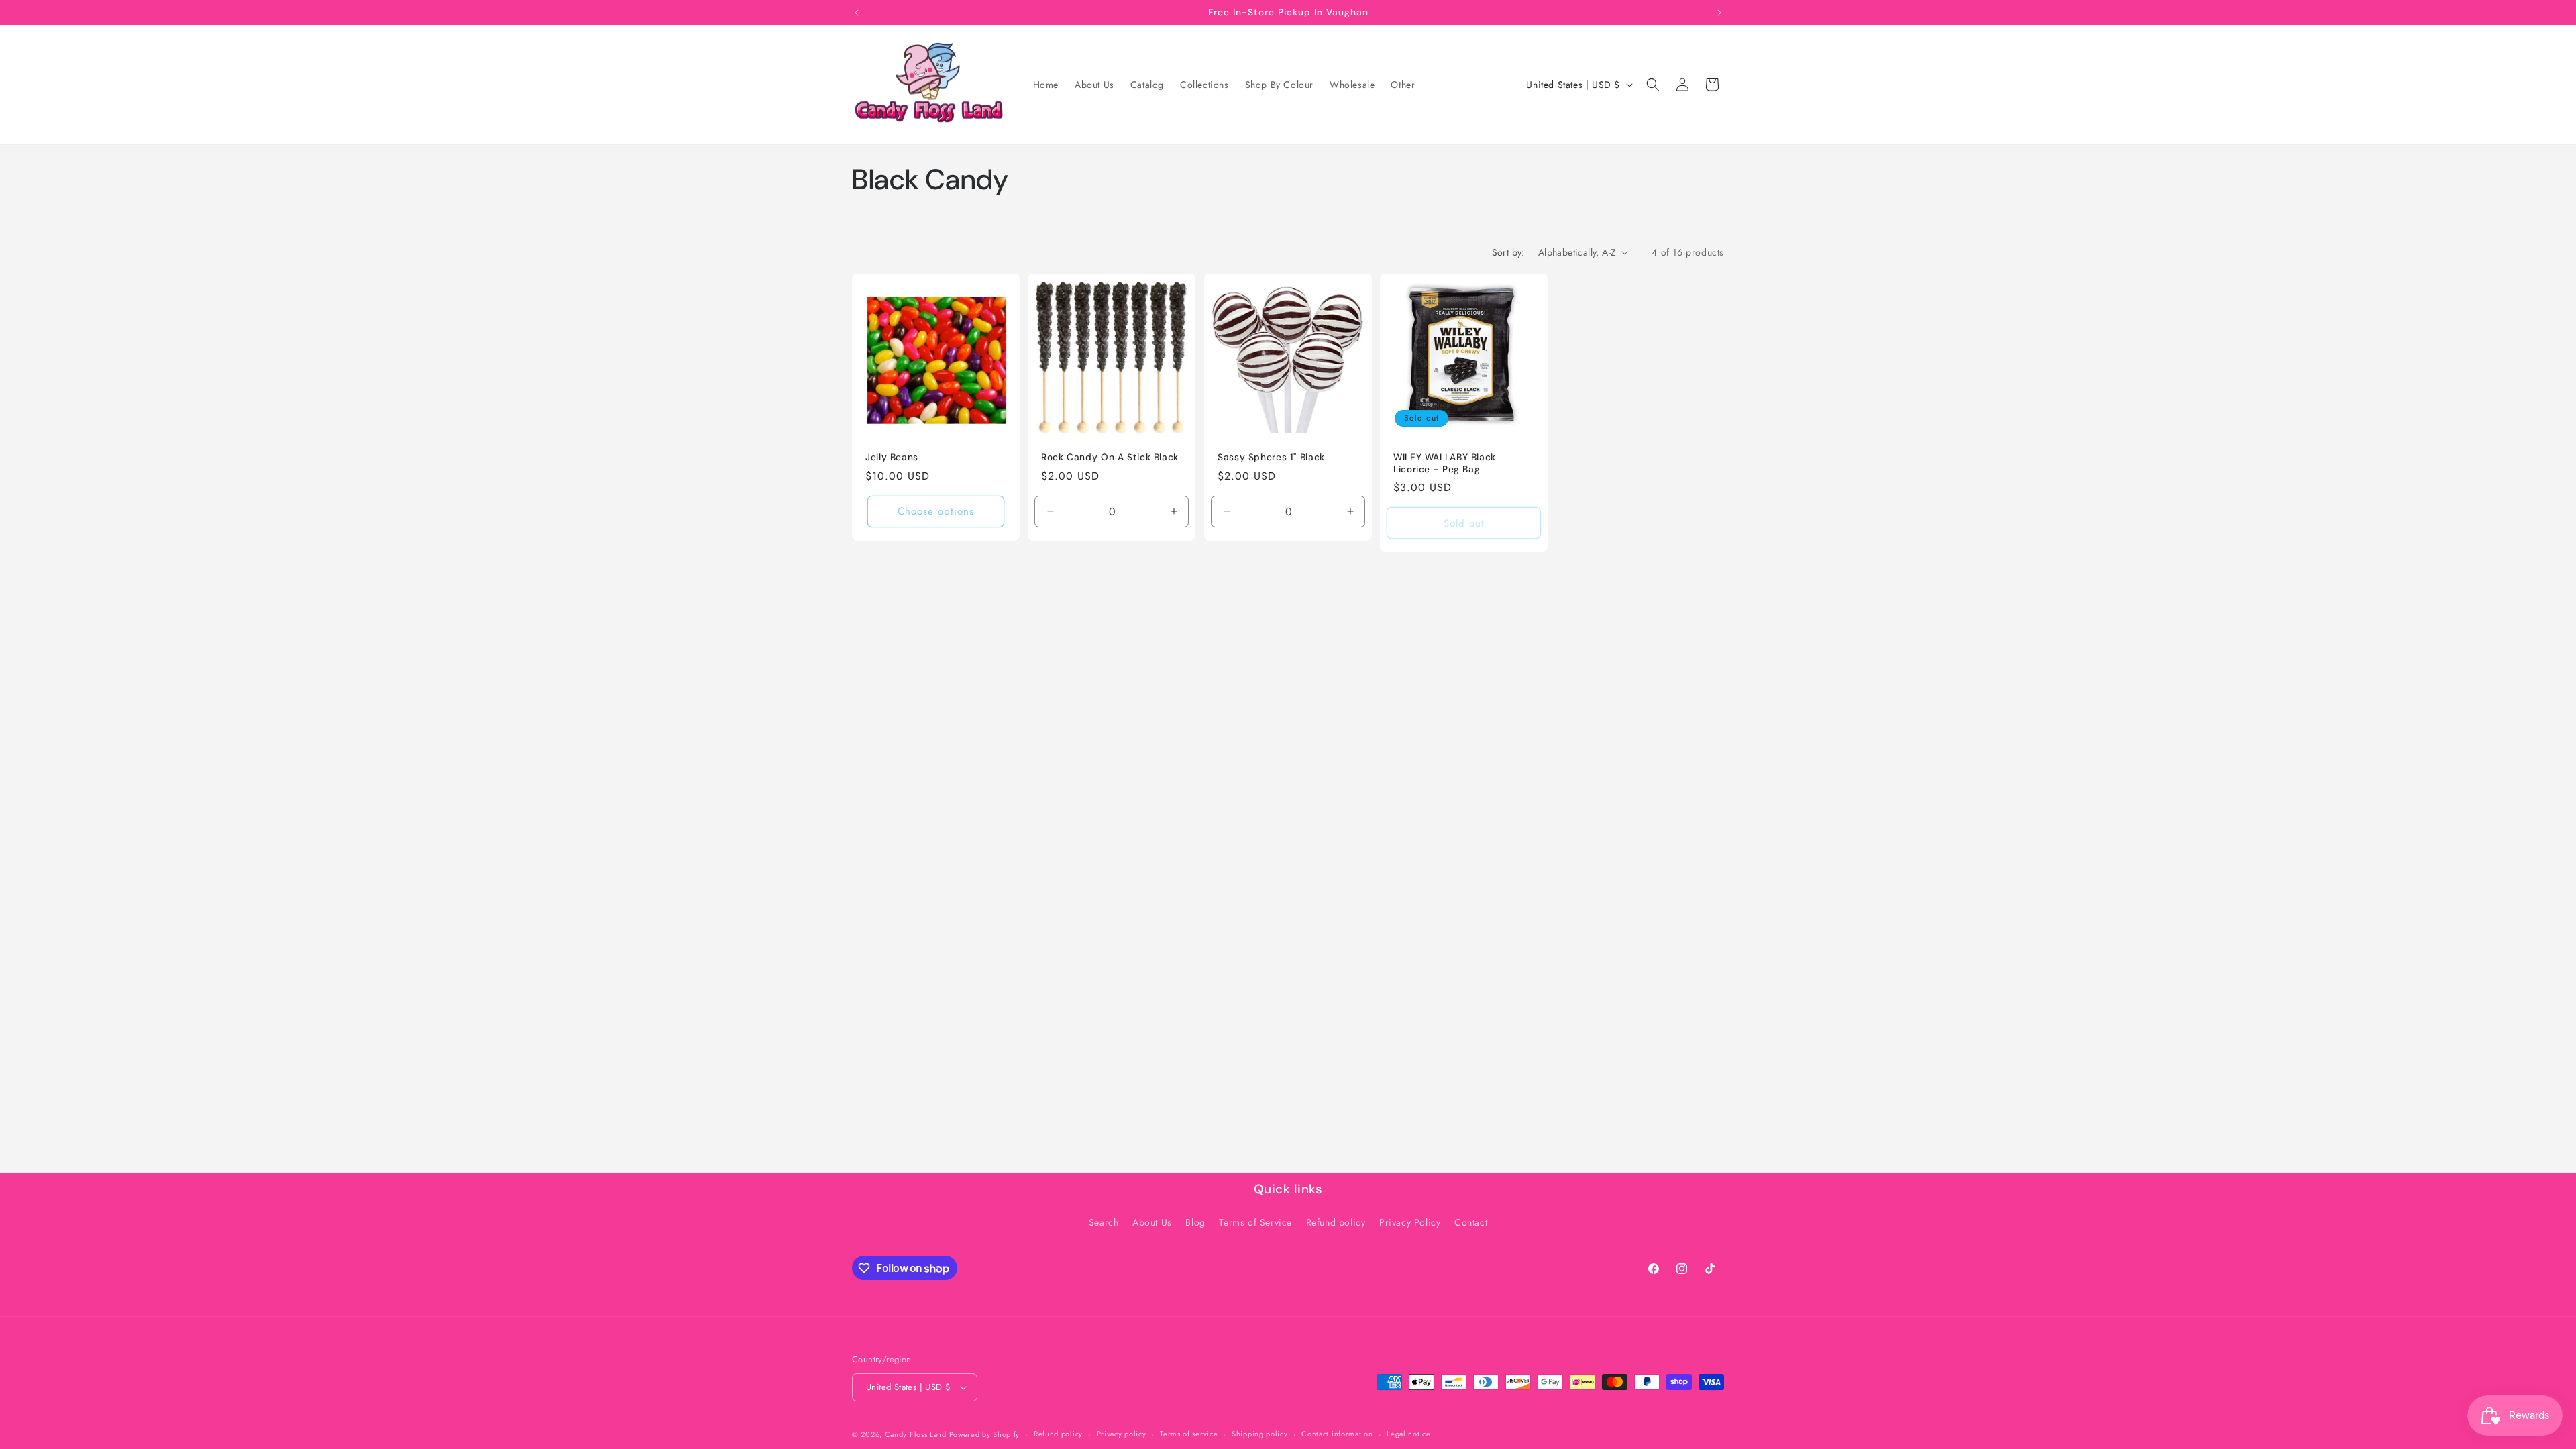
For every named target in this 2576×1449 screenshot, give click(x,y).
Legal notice (1408, 1434)
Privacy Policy (1410, 1222)
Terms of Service (1255, 1222)
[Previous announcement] (857, 13)
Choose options (936, 511)
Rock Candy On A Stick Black (1110, 457)
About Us (1152, 1222)
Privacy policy (1122, 1434)
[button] (1653, 85)
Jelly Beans (892, 457)
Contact (1471, 1222)
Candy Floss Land (917, 1434)
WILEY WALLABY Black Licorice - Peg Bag (1445, 463)
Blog (1195, 1222)
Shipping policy (1260, 1434)
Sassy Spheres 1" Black (1271, 457)
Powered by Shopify (985, 1434)
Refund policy (1336, 1222)
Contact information (1337, 1434)
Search (1104, 1222)
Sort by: (1508, 252)
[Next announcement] (1719, 13)
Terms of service (1189, 1434)
